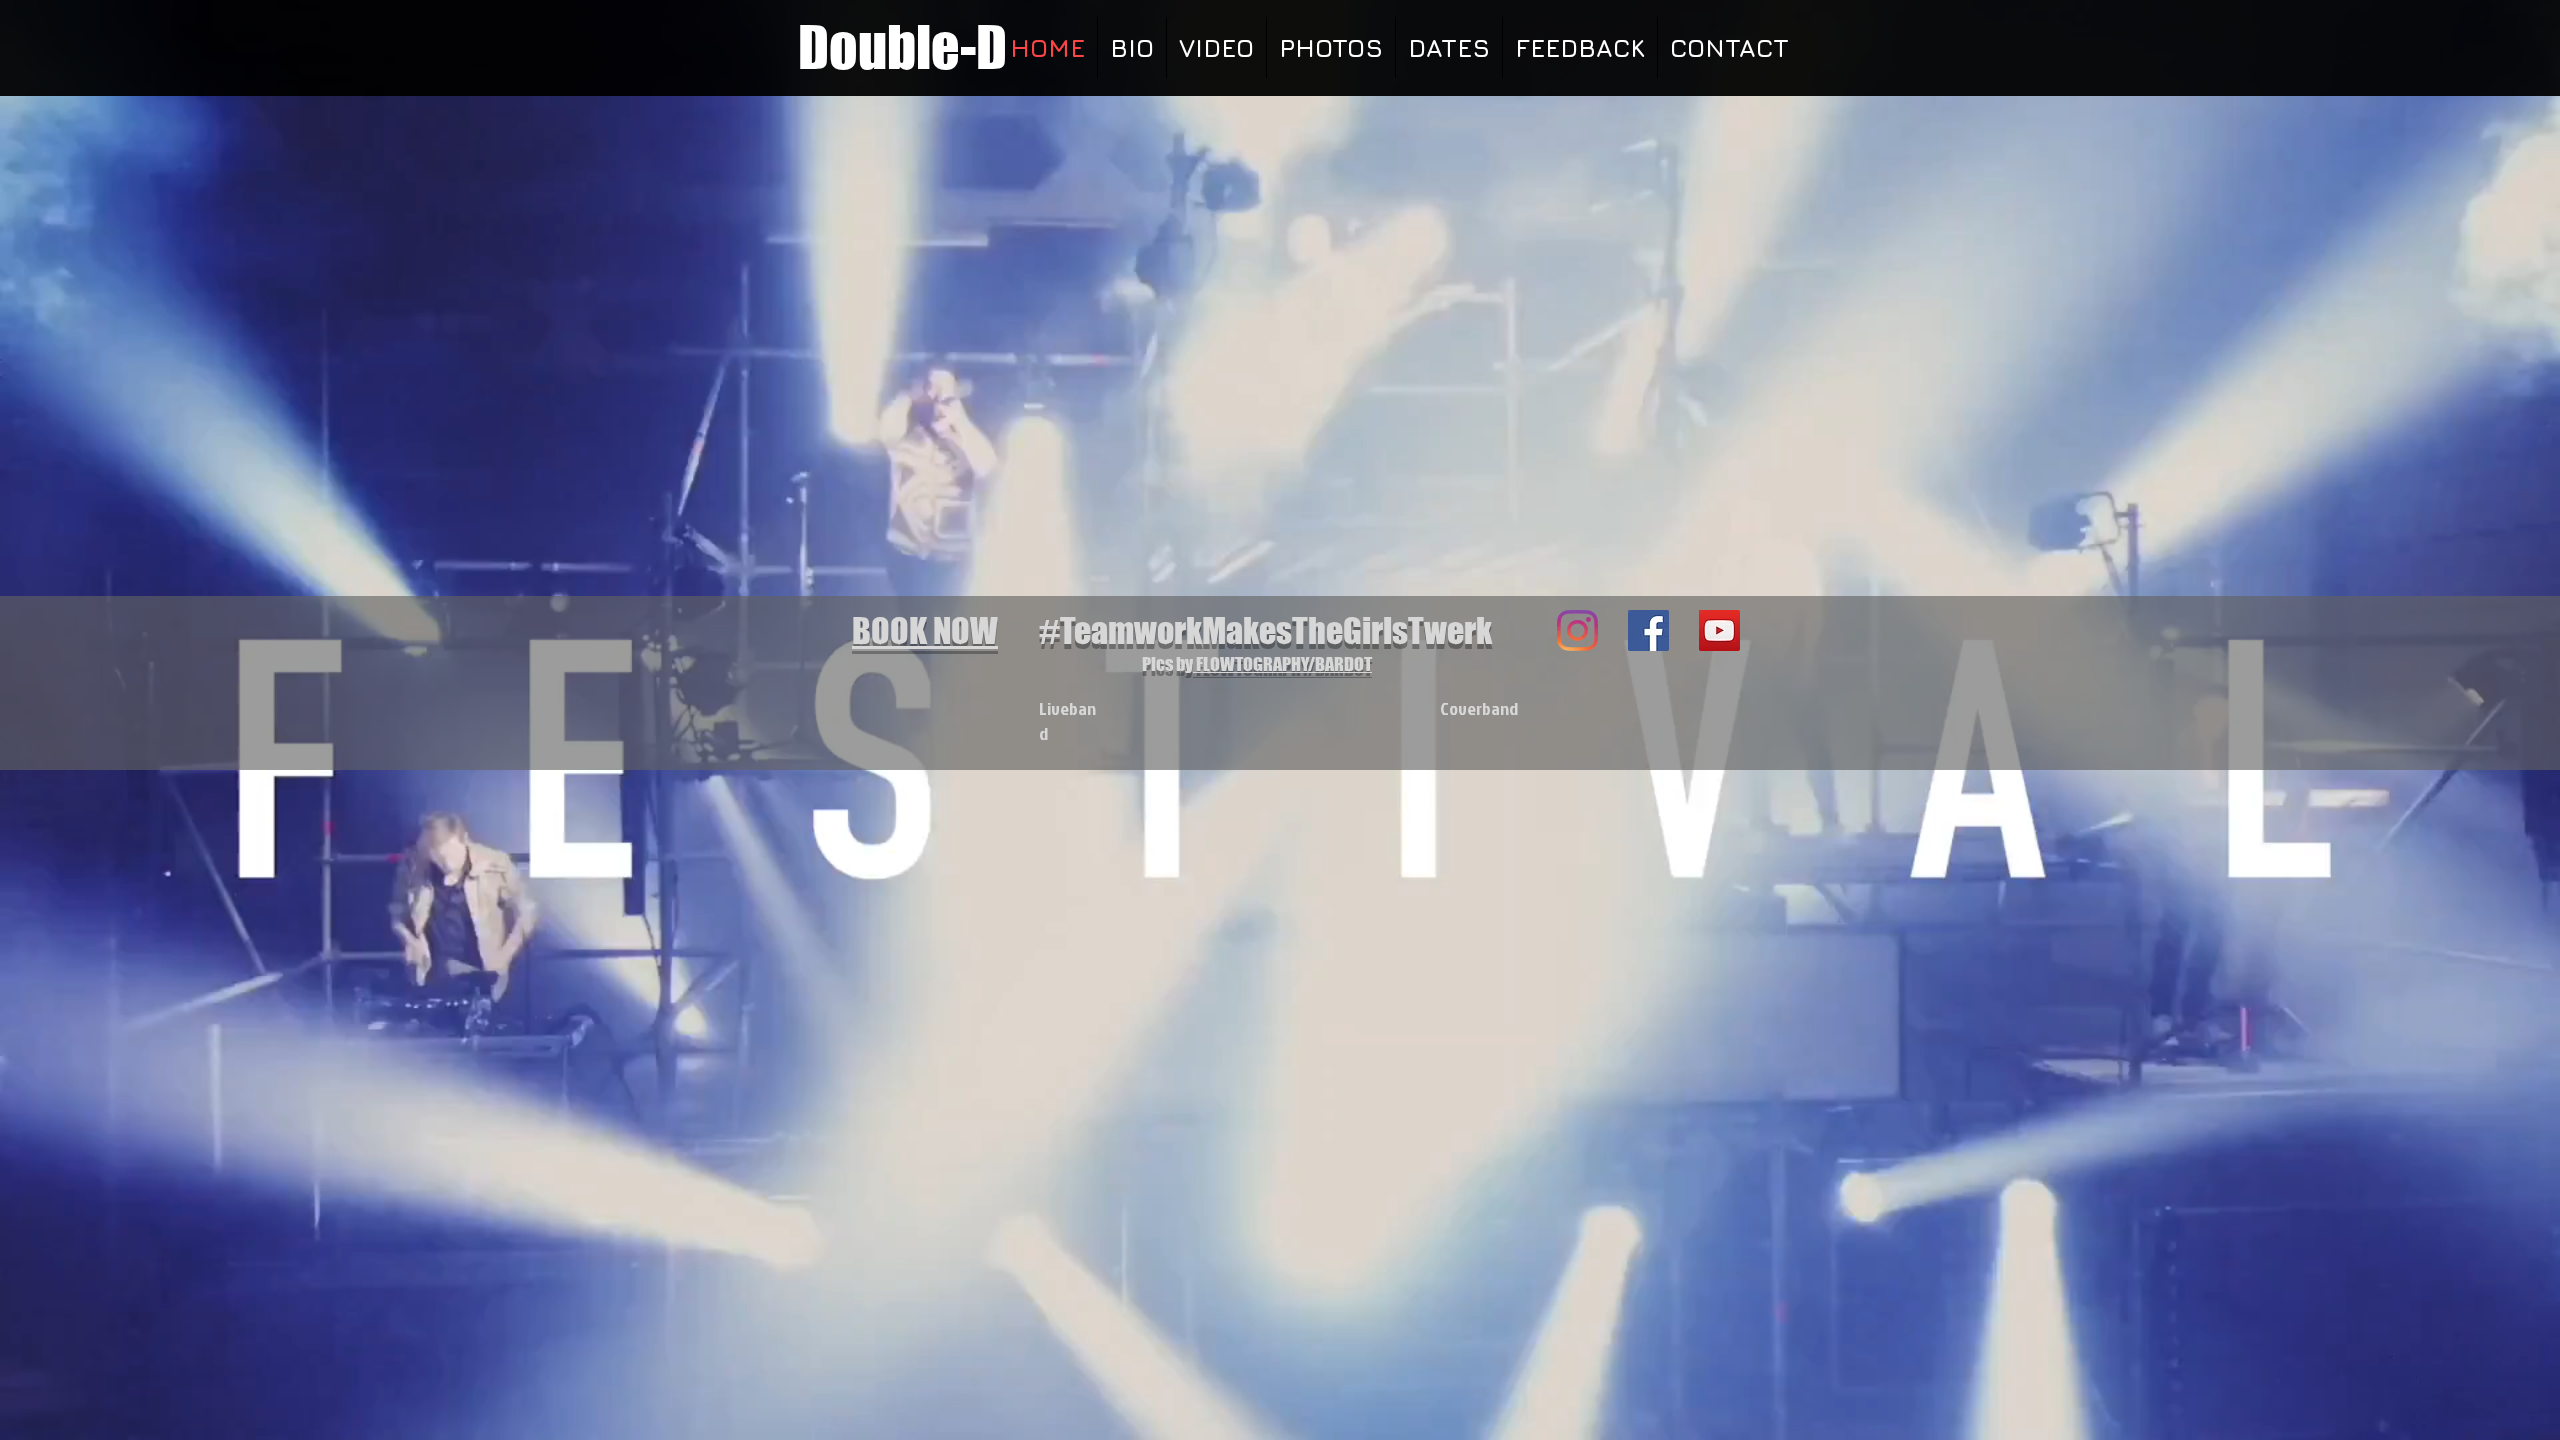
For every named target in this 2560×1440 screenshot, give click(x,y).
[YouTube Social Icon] (1719, 630)
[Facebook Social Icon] (1648, 630)
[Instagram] (1577, 630)
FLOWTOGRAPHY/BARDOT (1282, 664)
